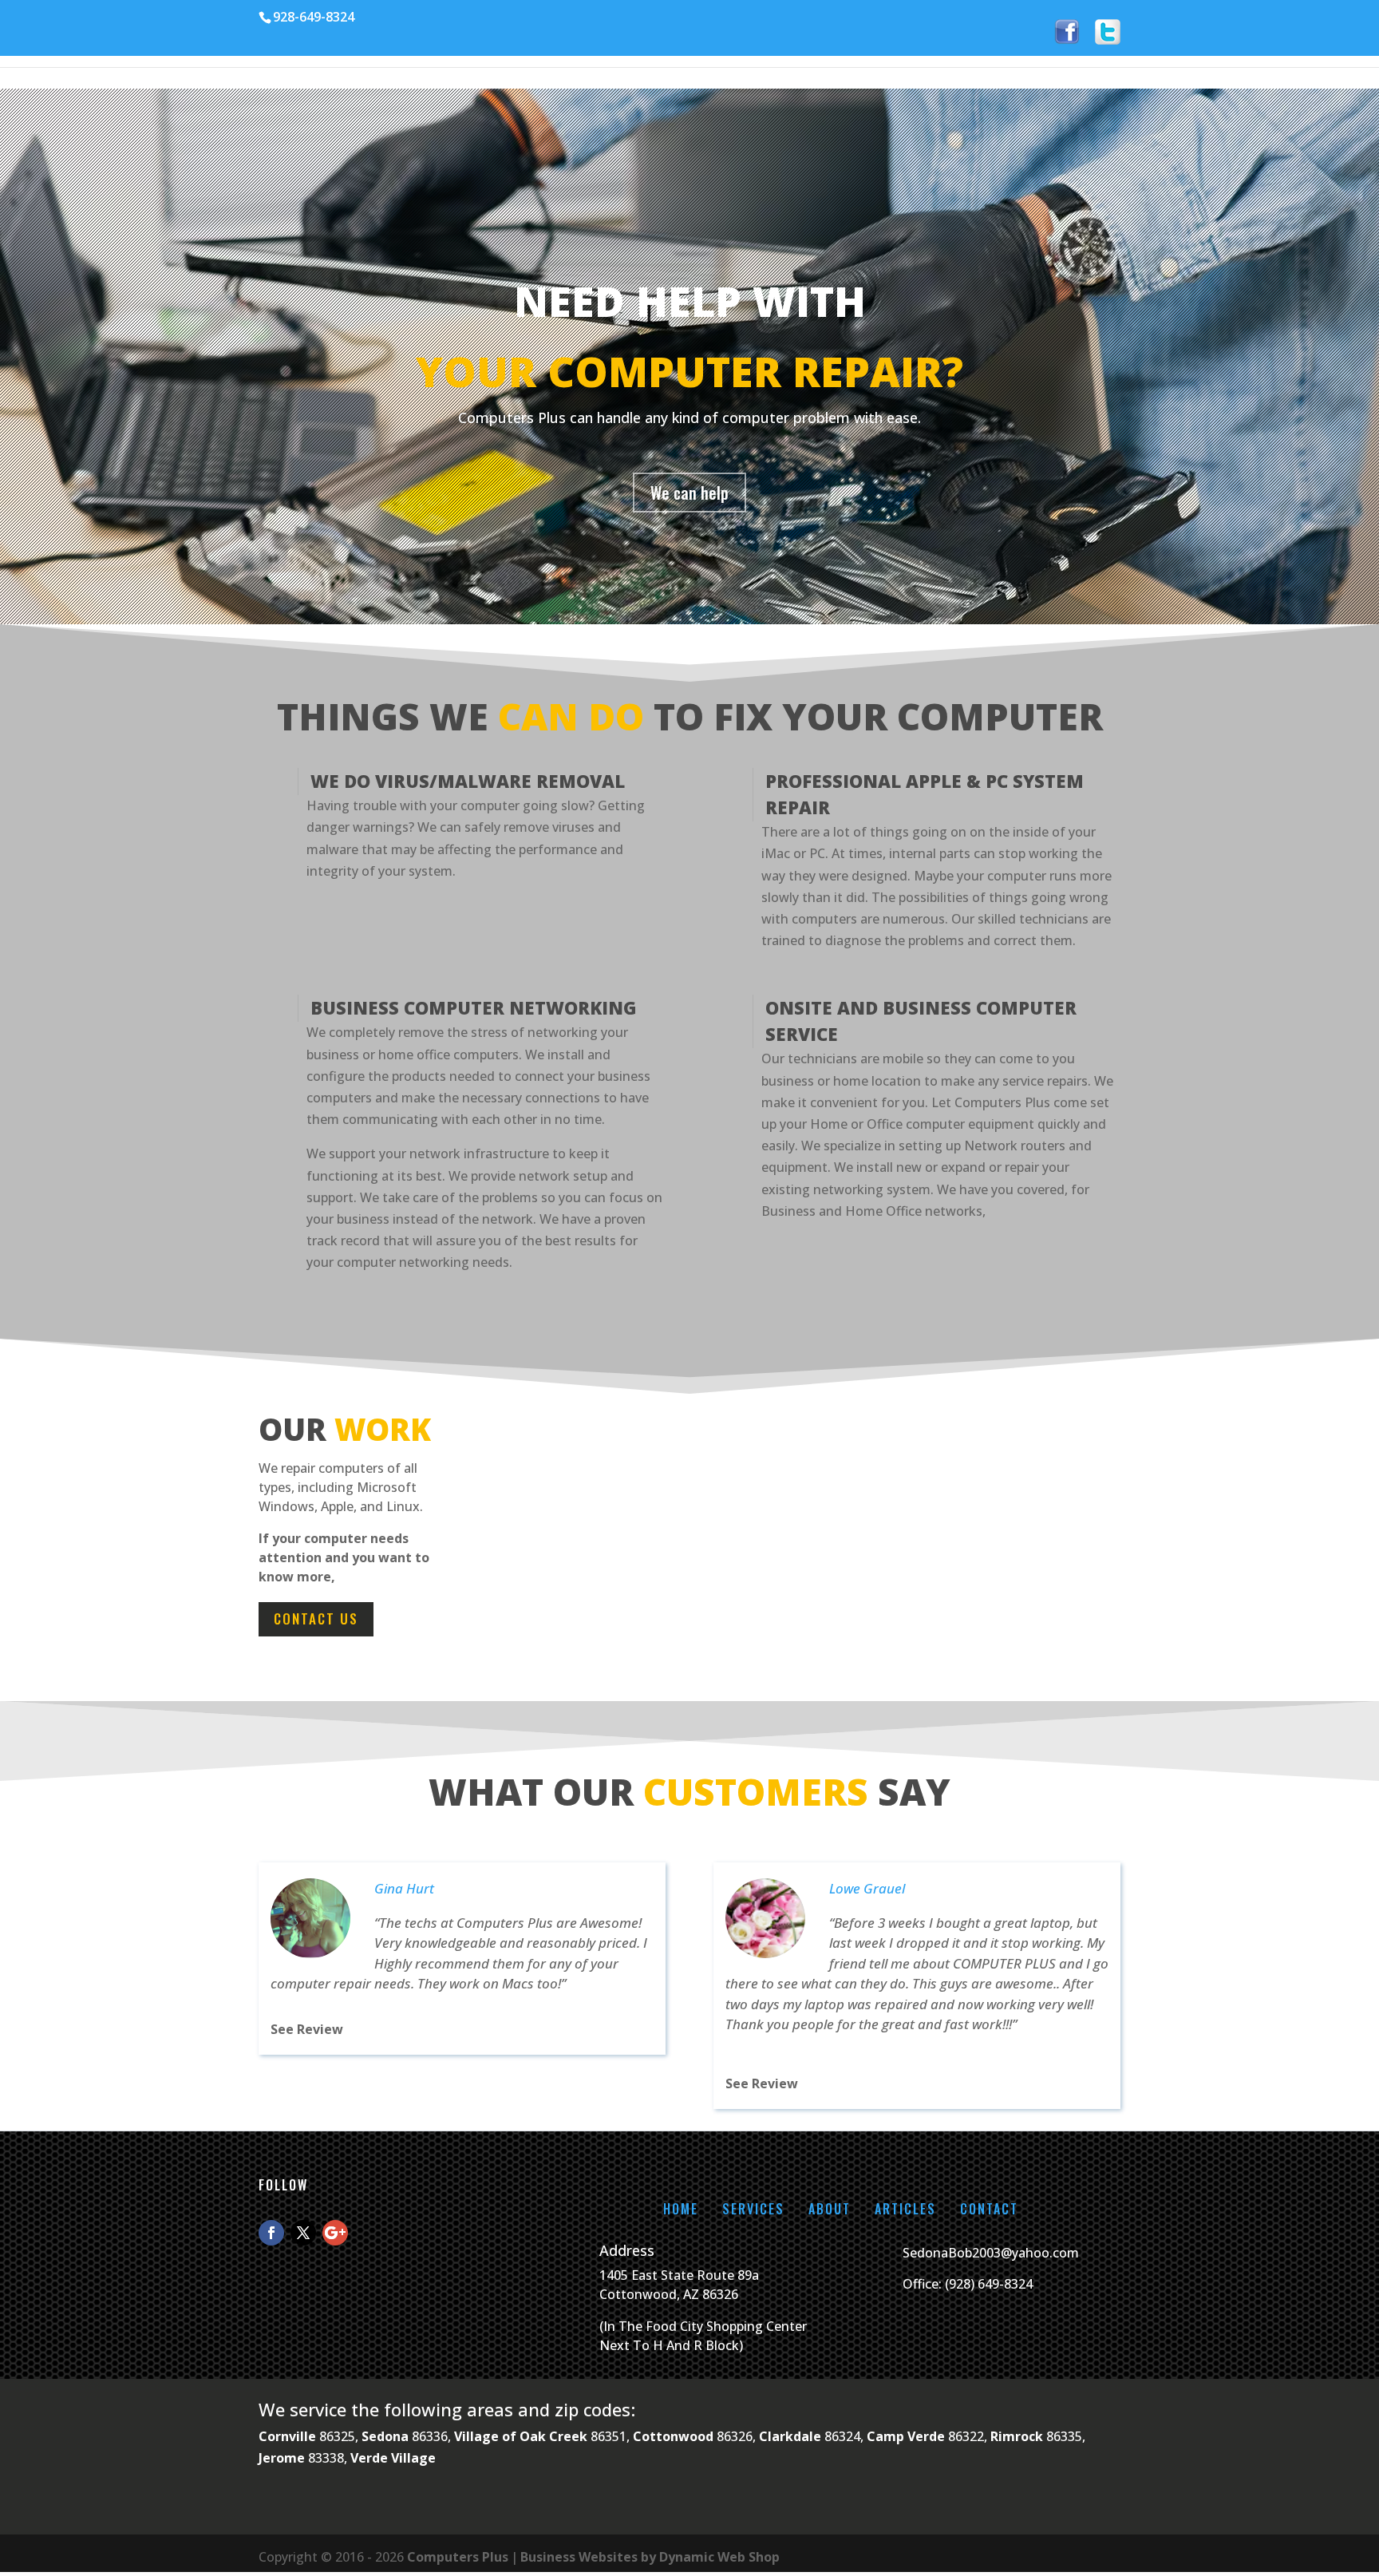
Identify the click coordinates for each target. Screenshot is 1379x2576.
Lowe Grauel (867, 1888)
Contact (989, 2209)
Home (681, 2209)
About (830, 2209)
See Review (307, 2029)
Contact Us (316, 1618)
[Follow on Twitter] (303, 2233)
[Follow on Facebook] (271, 2233)
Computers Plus (458, 2557)
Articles (905, 2209)
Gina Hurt (404, 1888)
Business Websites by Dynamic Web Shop (650, 2557)
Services (753, 2209)
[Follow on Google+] (335, 2233)
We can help (689, 493)
